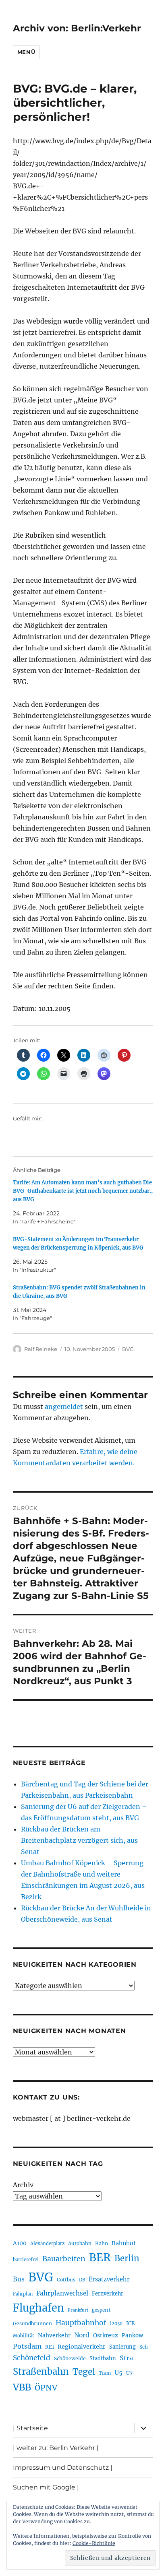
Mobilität (24, 2336)
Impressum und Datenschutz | (63, 2468)
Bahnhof (124, 2243)
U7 (129, 2373)
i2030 (116, 2324)
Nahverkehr (54, 2335)
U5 (118, 2373)
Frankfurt (78, 2310)
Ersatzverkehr (109, 2279)
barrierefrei (26, 2260)
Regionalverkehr (82, 2347)
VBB (22, 2387)
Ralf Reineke (41, 1349)
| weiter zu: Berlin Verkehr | (56, 2448)
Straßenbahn (41, 2372)
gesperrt (101, 2310)
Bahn (102, 2243)
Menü (26, 52)
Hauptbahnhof (81, 2323)
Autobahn (80, 2243)
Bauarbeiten (64, 2259)
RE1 (50, 2347)
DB (82, 2280)
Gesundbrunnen (32, 2323)
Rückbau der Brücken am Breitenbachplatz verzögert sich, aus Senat (79, 1840)
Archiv (23, 2185)
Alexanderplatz (47, 2244)
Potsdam (27, 2346)
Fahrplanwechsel (62, 2293)
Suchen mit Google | (46, 2487)
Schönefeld (32, 2358)
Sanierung (122, 2347)
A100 (20, 2243)
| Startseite (30, 2428)
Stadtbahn (103, 2358)
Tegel (84, 2372)
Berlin (127, 2258)
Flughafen (38, 2308)
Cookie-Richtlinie (94, 2543)
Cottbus (66, 2280)
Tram (105, 2373)
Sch (144, 2347)
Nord (82, 2335)
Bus (19, 2279)
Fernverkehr (108, 2294)
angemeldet (64, 1407)
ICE (130, 2323)
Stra (126, 2358)
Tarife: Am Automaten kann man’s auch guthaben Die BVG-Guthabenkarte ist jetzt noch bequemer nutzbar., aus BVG (83, 1191)
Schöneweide (70, 2358)
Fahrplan (23, 2294)
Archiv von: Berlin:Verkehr (77, 28)
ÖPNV (46, 2388)
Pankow (132, 2336)
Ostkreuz (106, 2335)
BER (100, 2257)
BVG (128, 1349)
